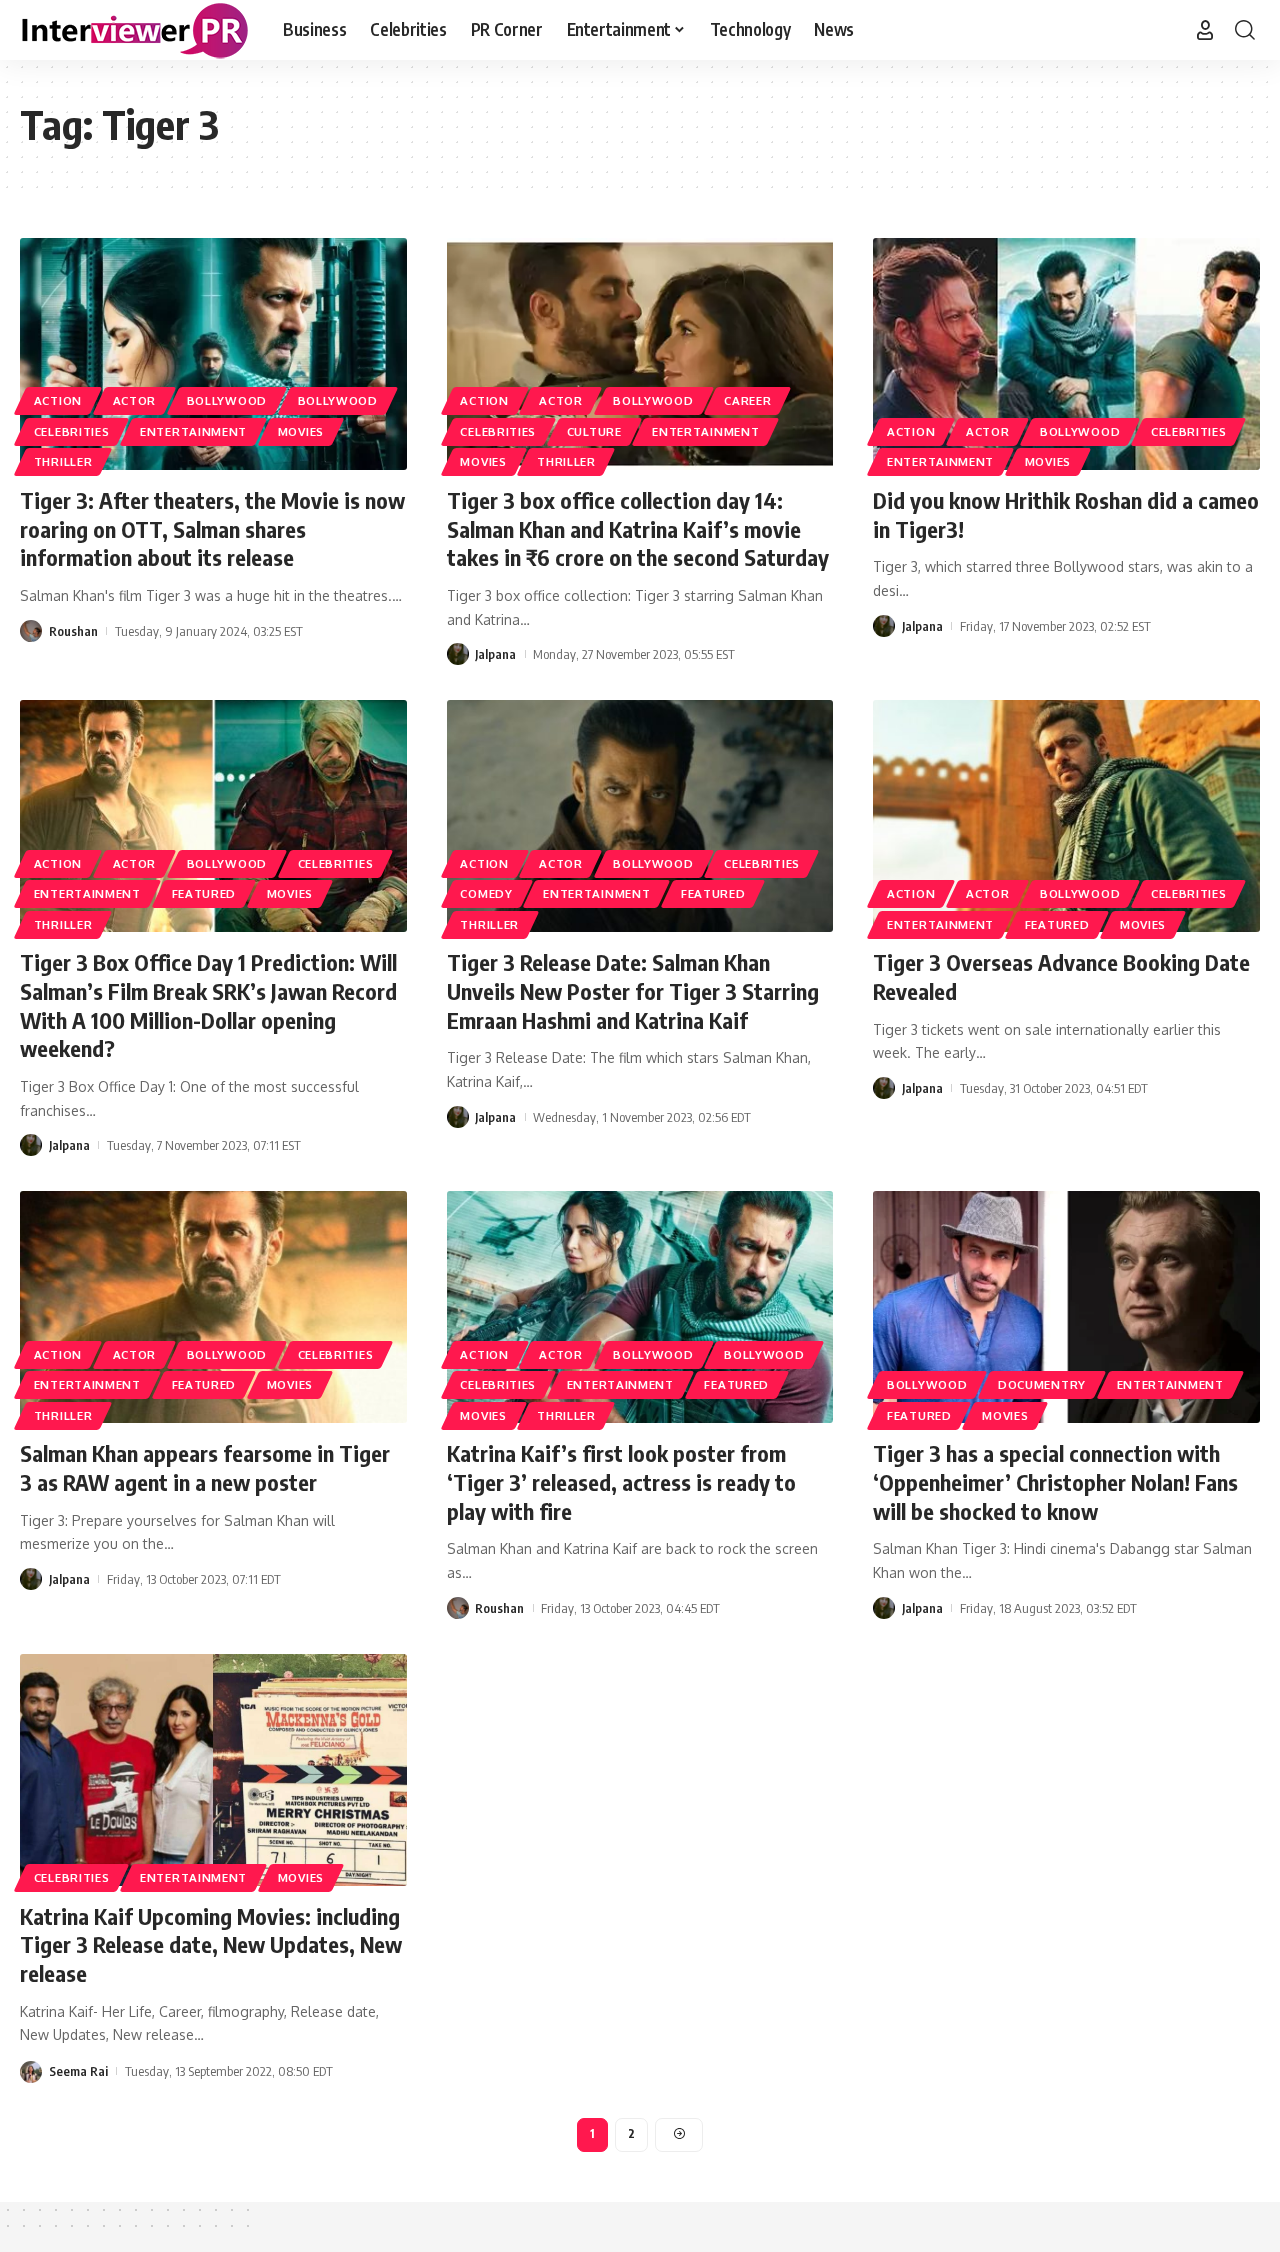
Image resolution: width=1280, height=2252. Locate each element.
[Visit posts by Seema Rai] (31, 2070)
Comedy (486, 893)
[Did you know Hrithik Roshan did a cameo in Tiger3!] (1066, 354)
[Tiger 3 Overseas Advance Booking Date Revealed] (1066, 816)
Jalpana (495, 654)
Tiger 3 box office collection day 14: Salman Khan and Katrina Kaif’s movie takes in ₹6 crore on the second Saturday (638, 528)
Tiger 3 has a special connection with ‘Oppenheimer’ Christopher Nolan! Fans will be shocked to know (1055, 1481)
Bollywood (227, 400)
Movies (301, 431)
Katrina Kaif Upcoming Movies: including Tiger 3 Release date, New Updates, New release (211, 1944)
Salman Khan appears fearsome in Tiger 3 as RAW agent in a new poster (205, 1467)
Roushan (73, 631)
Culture (594, 431)
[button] (1205, 30)
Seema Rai (78, 2071)
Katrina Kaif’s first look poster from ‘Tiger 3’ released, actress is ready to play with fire (621, 1481)
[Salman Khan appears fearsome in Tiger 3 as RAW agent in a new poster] (213, 1307)
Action (58, 400)
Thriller (63, 461)
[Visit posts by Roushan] (31, 631)
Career (747, 400)
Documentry (1042, 1384)
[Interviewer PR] (135, 30)
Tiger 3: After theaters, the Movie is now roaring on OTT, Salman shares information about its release (212, 528)
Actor (135, 400)
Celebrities (72, 431)
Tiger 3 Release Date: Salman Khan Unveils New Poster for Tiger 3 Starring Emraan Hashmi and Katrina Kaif (633, 990)
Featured (204, 893)
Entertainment (193, 431)
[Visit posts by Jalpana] (458, 654)
